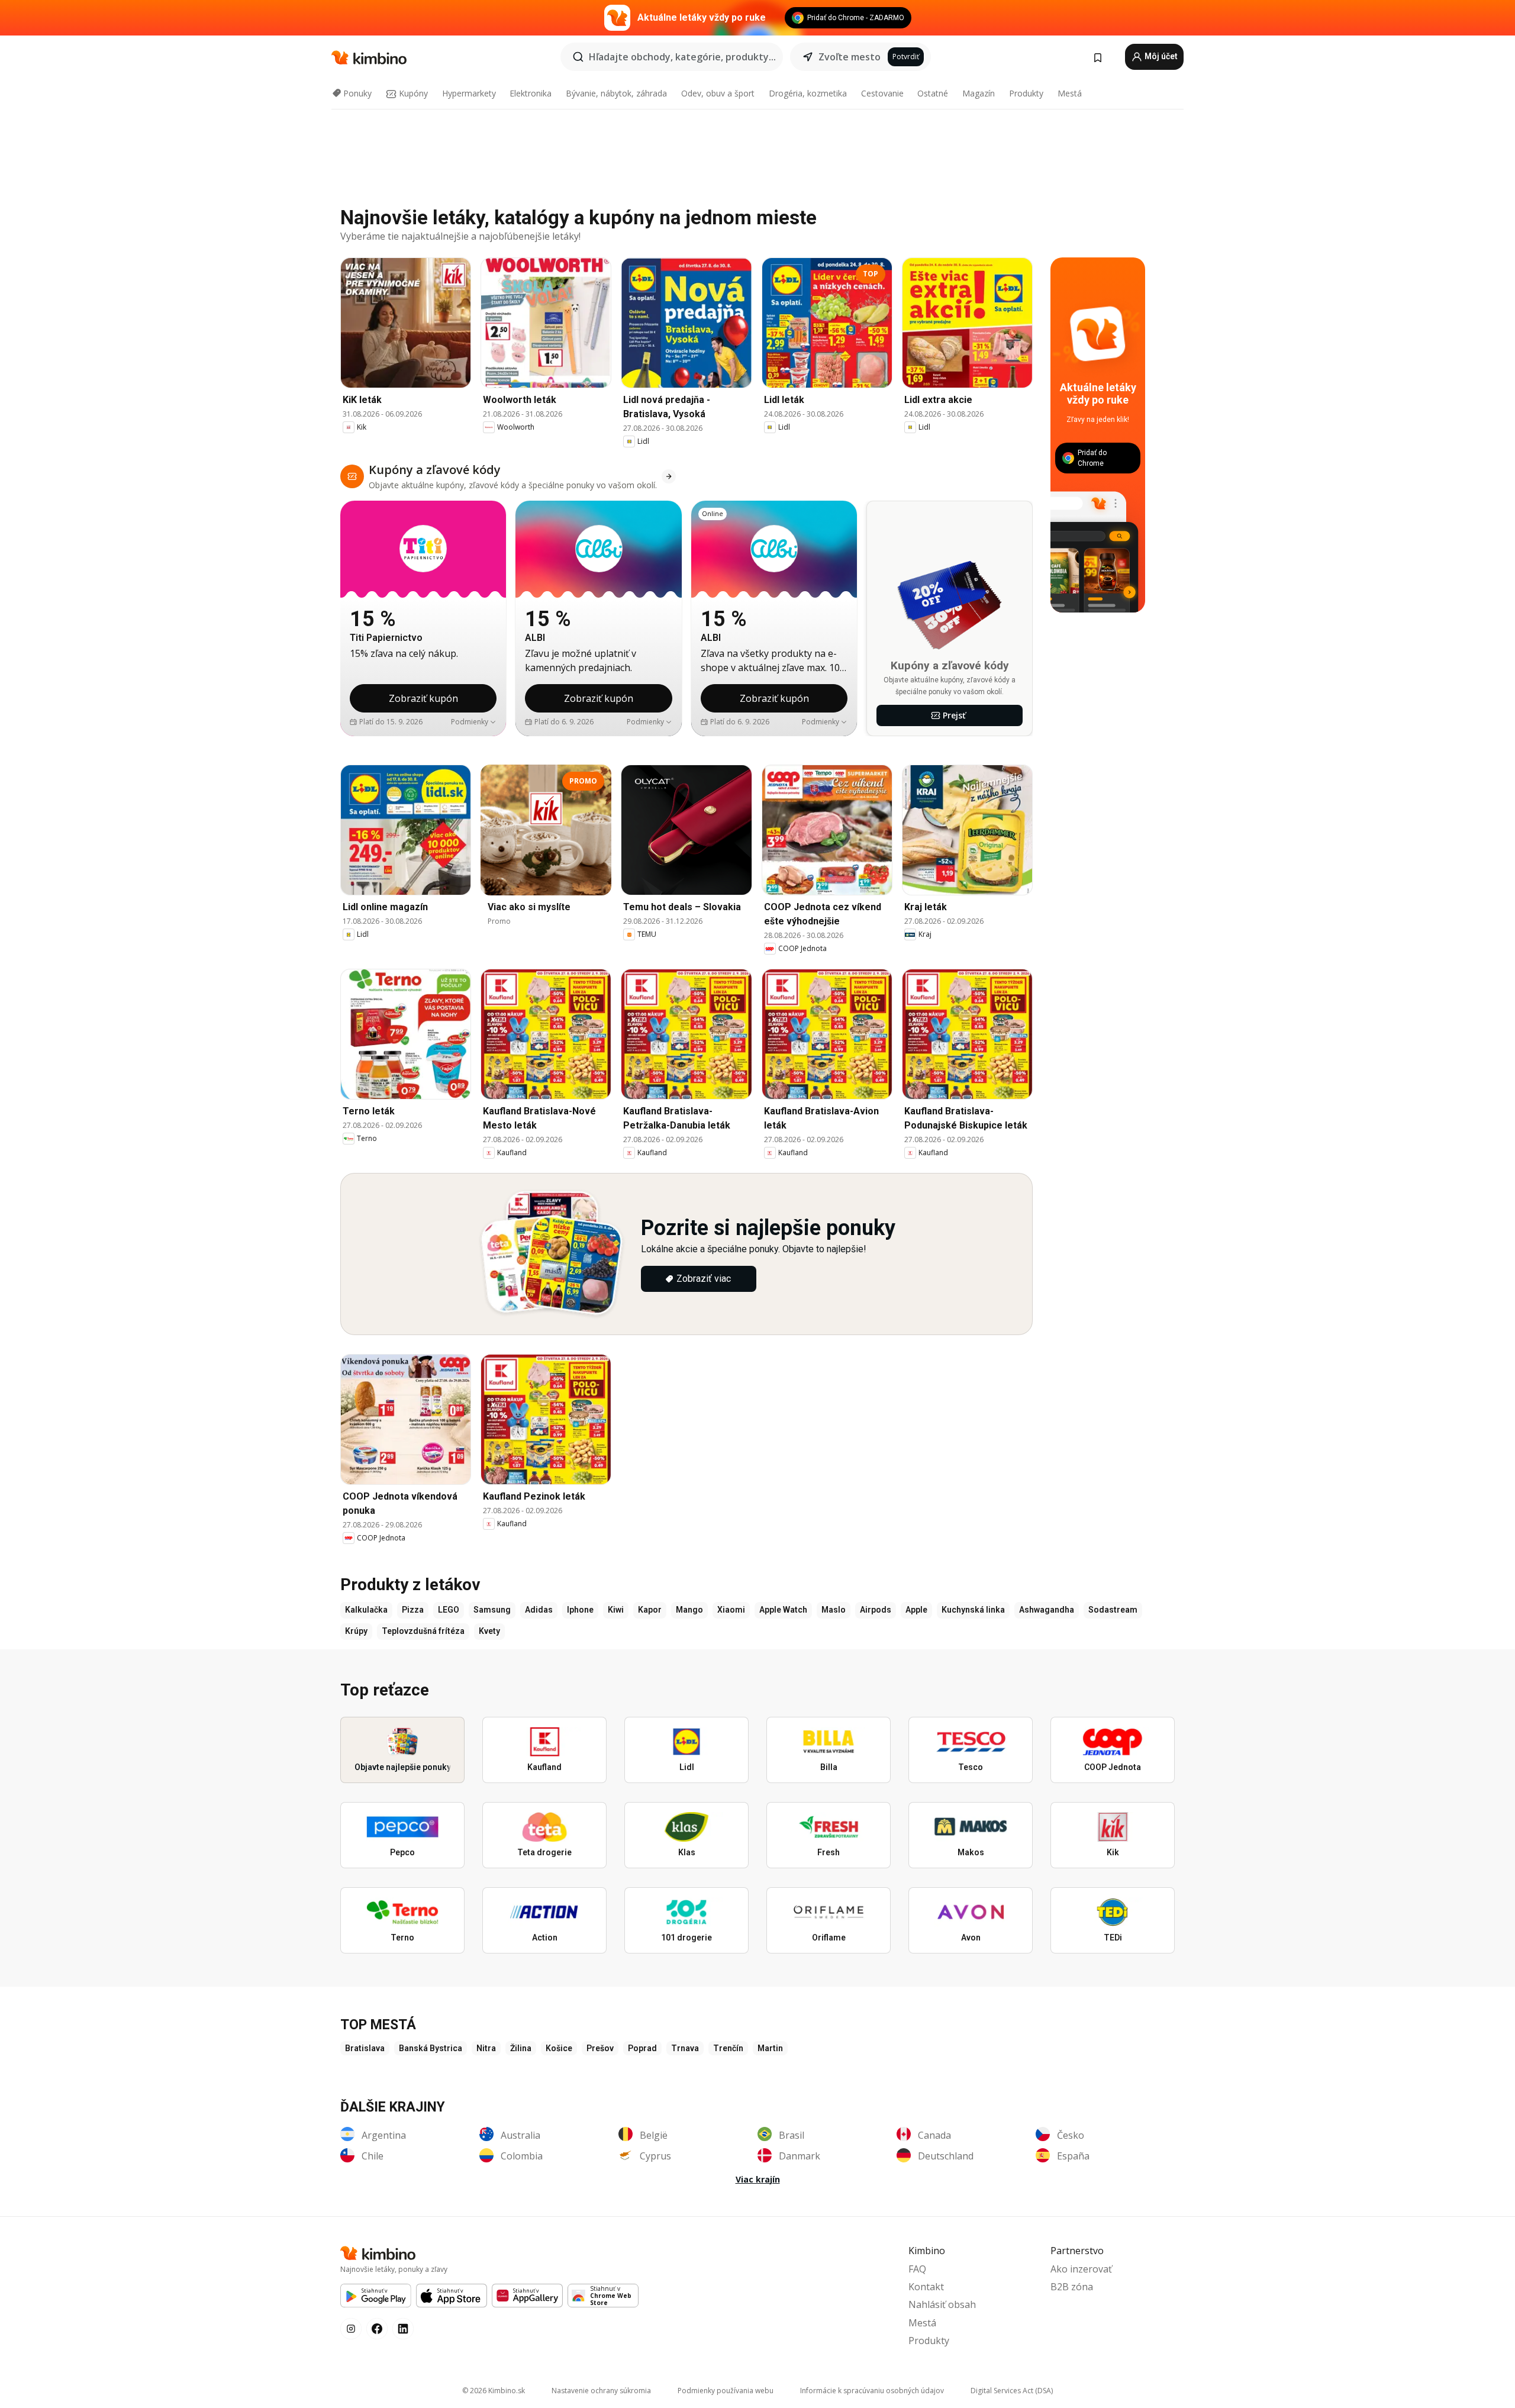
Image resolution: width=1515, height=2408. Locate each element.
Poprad (642, 2048)
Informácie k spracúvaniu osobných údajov (872, 2391)
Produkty (1026, 93)
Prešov (600, 2048)
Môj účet (1160, 56)
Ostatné (933, 93)
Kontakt (926, 2287)
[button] (474, 722)
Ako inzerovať (1081, 2269)
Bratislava (365, 2048)
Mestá (1070, 93)
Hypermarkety (469, 93)
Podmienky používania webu (726, 2391)
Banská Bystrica (431, 2048)
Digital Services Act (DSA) (1012, 2391)
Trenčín (728, 2048)
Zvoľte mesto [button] (850, 57)
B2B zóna (1072, 2287)
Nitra (486, 2048)
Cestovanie (882, 93)
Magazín (979, 93)
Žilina (521, 2048)
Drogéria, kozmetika (808, 93)
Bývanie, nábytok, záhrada (616, 93)
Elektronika (531, 93)
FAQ (917, 2269)
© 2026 (494, 2391)
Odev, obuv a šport (718, 93)
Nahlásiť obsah (942, 2304)
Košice (559, 2048)
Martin (770, 2048)
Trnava (685, 2048)
